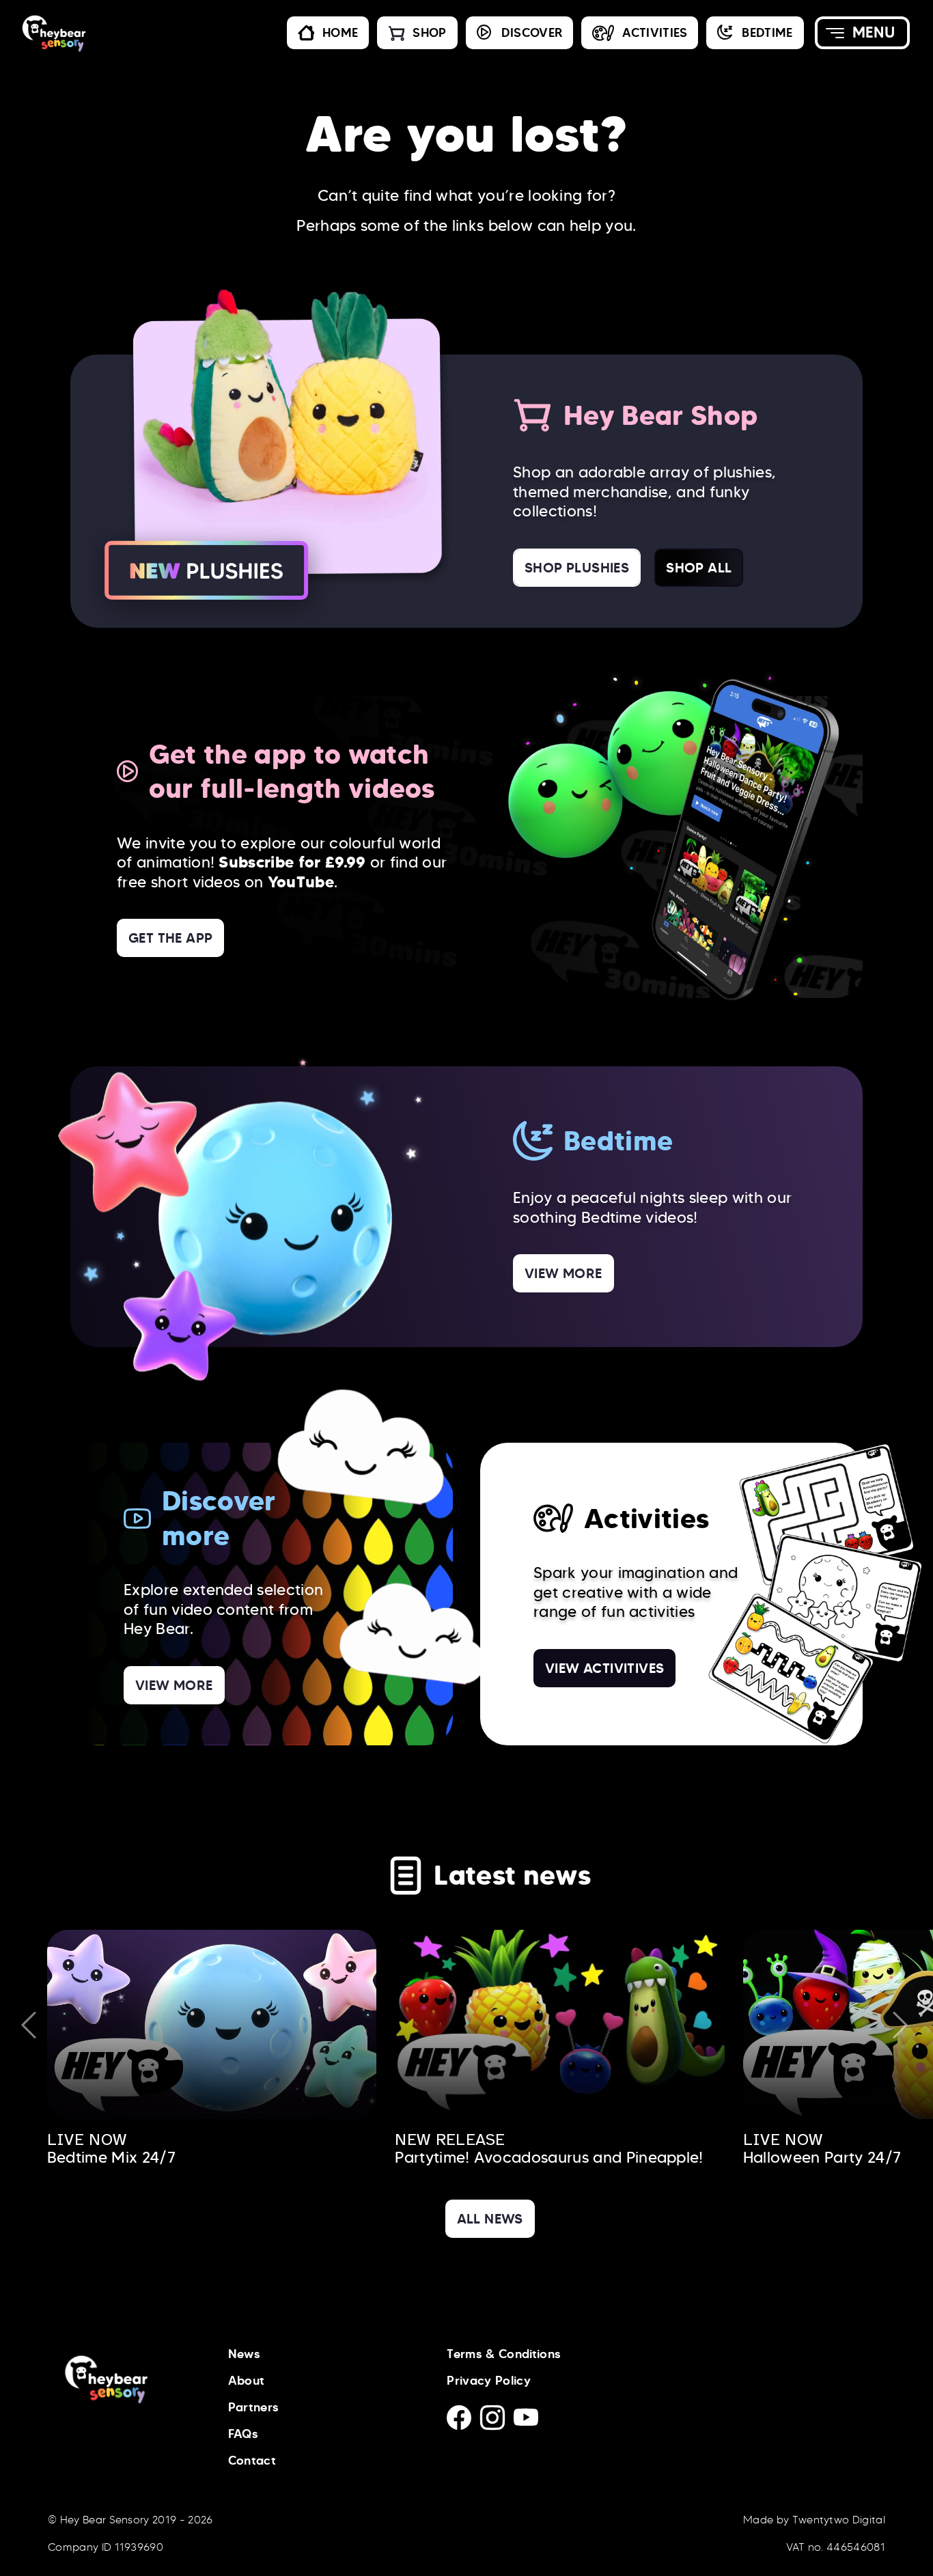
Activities (655, 33)
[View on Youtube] (529, 2422)
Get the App (170, 938)
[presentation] (29, 2025)
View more (563, 1273)
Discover (532, 33)
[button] (862, 33)
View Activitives (604, 1668)
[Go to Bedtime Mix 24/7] (212, 2024)
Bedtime (767, 33)
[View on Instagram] (497, 2422)
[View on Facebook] (463, 2422)
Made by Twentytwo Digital (814, 2520)
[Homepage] (113, 33)
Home (340, 33)
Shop (429, 33)
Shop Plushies (577, 568)
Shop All (699, 568)
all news (490, 2219)
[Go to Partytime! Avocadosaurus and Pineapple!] (560, 2024)
